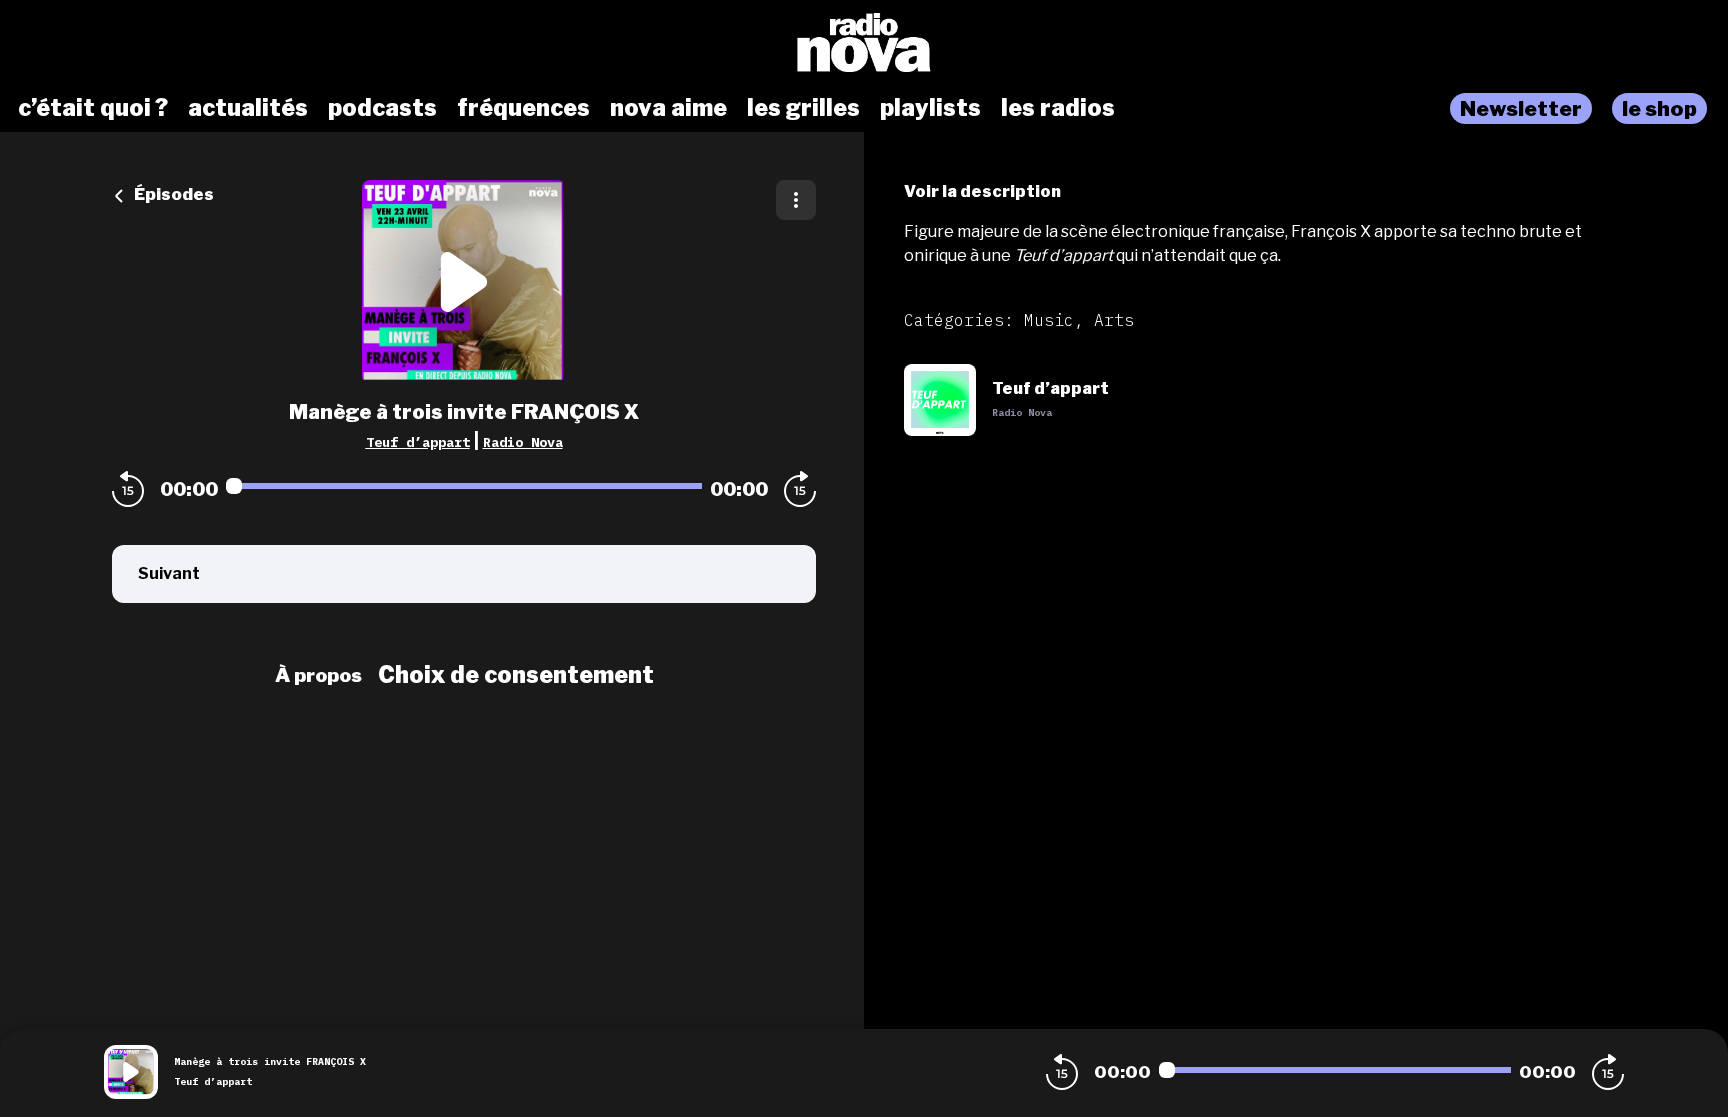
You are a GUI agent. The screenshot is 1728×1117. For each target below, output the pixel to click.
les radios (1058, 108)
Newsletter (1521, 108)
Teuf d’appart (418, 442)
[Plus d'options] (796, 200)
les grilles (803, 108)
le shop (1659, 108)
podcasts (382, 108)
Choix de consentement (516, 675)
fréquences (523, 108)
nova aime (668, 108)
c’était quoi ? (93, 108)
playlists (930, 108)
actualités (248, 108)
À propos (318, 675)
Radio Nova (523, 442)
